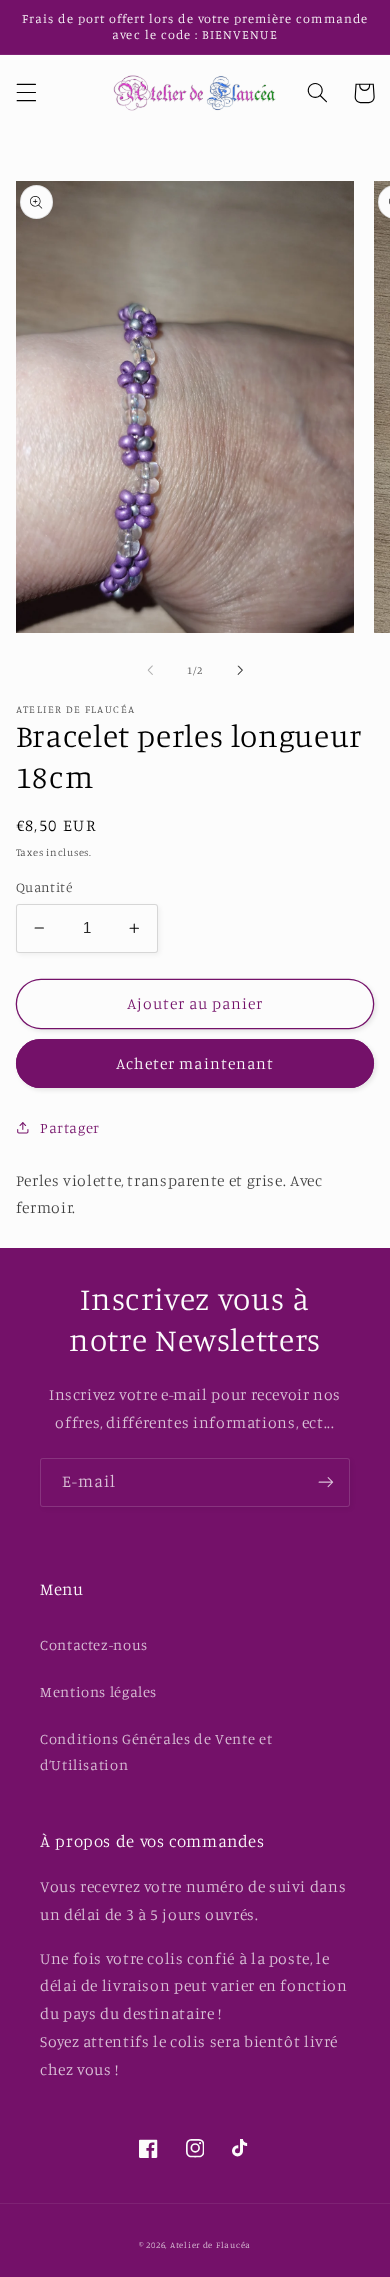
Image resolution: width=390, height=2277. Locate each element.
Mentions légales (98, 1691)
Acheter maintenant (195, 1063)
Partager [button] (70, 1127)
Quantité (44, 887)
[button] (26, 93)
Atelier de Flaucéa (210, 2244)
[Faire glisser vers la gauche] (150, 670)
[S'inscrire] (326, 1482)
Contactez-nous (94, 1644)
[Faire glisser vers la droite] (240, 670)
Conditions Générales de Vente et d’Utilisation (156, 1751)
